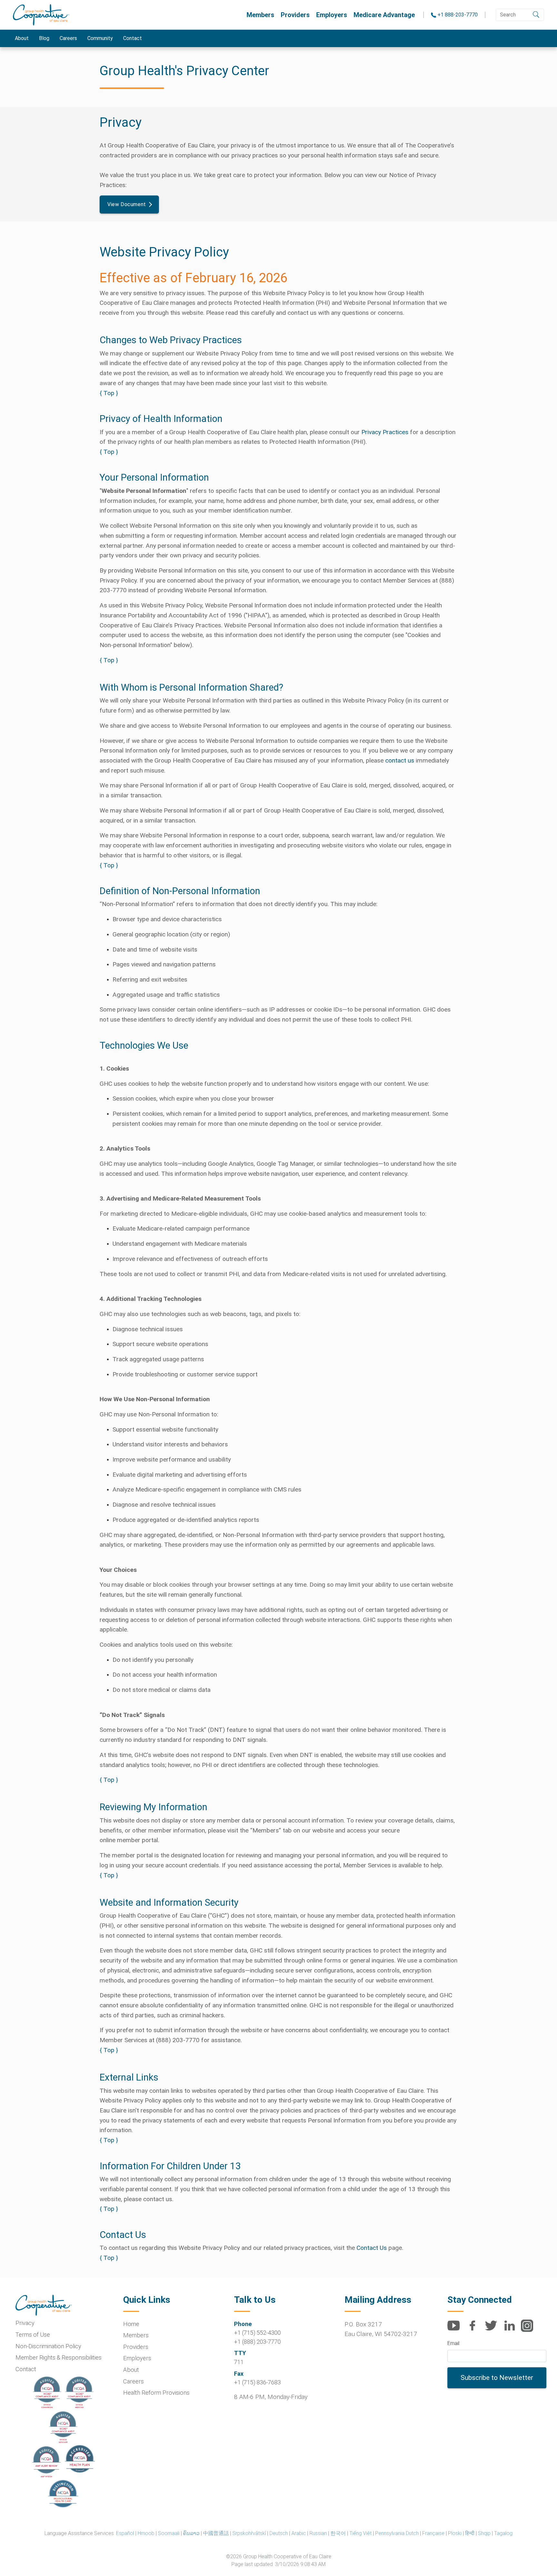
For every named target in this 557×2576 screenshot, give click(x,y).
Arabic (299, 2533)
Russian (318, 2533)
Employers (332, 15)
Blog (44, 38)
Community (100, 38)
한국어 (338, 2533)
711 (239, 2362)
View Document (127, 204)
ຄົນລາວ (191, 2533)
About (22, 38)
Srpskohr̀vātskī (249, 2533)
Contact (132, 38)
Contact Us (372, 2248)
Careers (68, 38)
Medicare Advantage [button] (384, 15)
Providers (295, 15)
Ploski (455, 2533)
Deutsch (279, 2533)
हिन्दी (470, 2533)
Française (433, 2533)
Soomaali (169, 2533)
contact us (400, 760)
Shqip (484, 2533)
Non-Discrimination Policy (48, 2346)
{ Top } (109, 393)
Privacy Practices (385, 432)
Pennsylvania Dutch (397, 2533)
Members (260, 15)
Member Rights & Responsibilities (59, 2357)
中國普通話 (216, 2533)
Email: (454, 2343)
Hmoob (146, 2533)
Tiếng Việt (361, 2533)
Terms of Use (33, 2335)
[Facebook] (475, 2329)
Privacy (25, 2323)
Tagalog (503, 2533)
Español (125, 2533)
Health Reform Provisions (156, 2393)
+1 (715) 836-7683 (257, 2382)
